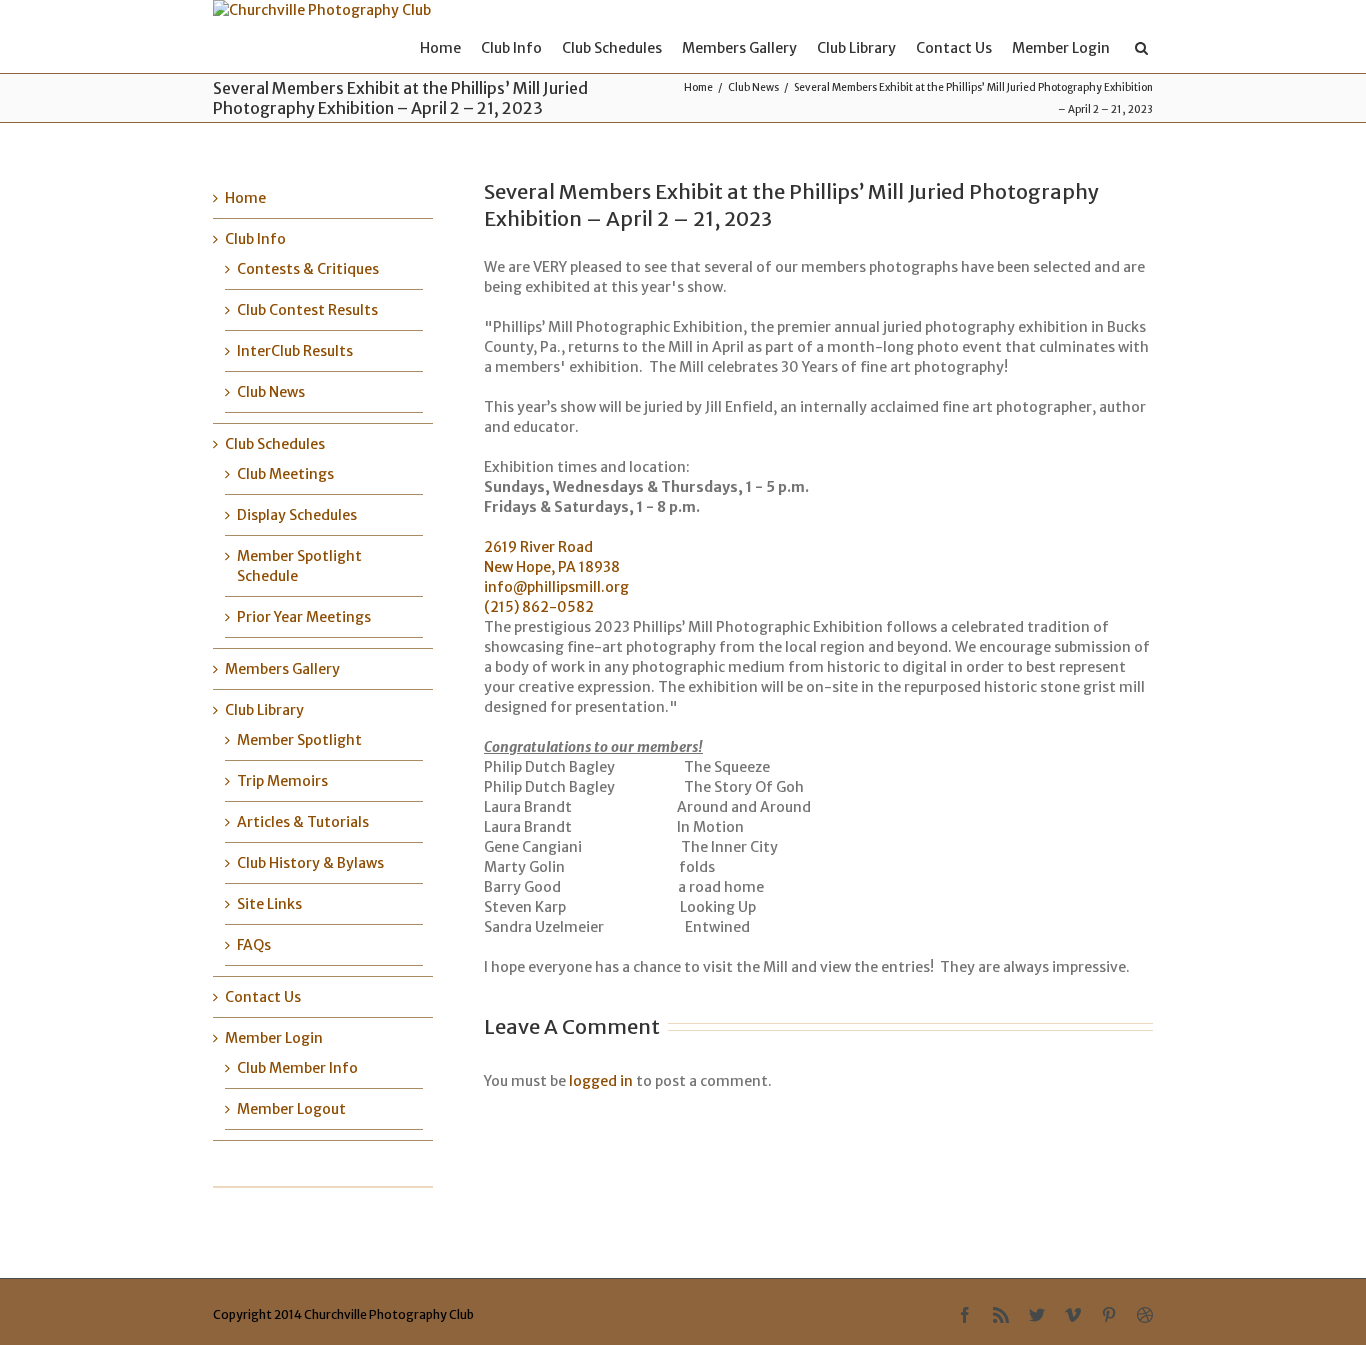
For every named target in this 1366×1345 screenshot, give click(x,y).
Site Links (269, 904)
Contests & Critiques (308, 269)
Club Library (856, 48)
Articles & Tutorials (303, 822)
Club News (753, 87)
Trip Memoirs (282, 781)
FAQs (254, 945)
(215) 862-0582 (539, 607)
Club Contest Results (307, 310)
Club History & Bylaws (310, 863)
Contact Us (954, 48)
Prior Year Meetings (304, 617)
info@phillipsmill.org (556, 587)
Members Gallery (739, 48)
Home (440, 48)
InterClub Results (295, 351)
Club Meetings (285, 474)
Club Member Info (297, 1068)
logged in (601, 1081)
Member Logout (291, 1109)
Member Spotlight (299, 740)
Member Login (1061, 48)
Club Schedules (612, 48)
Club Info (511, 48)
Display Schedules (297, 515)
